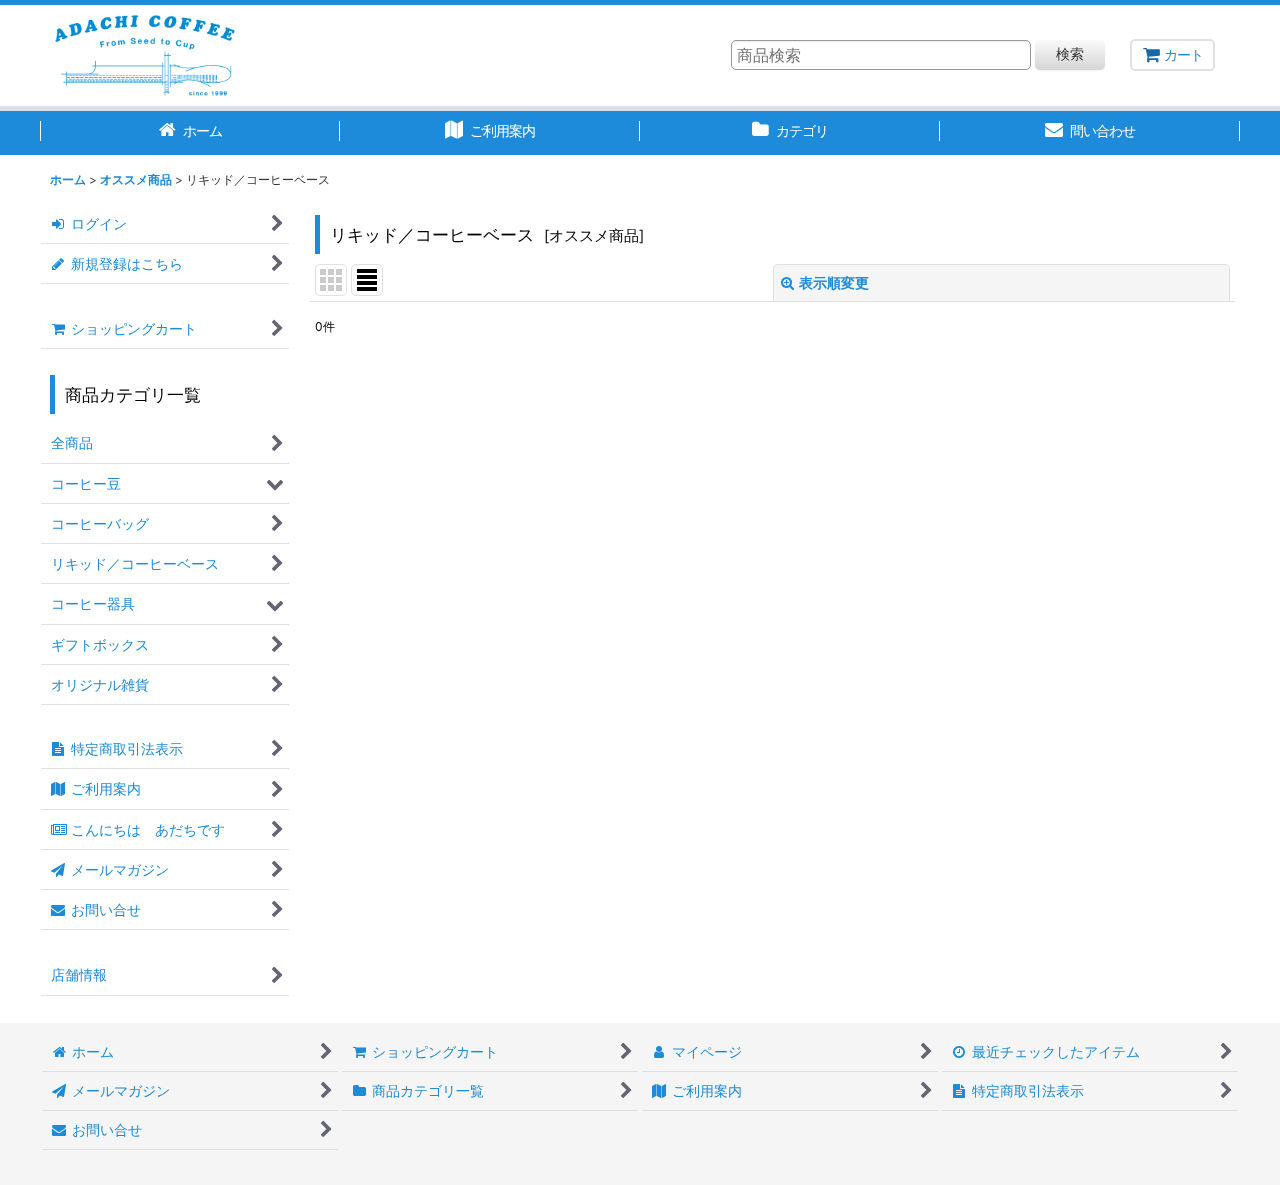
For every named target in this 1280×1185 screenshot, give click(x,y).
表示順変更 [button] (834, 282)
